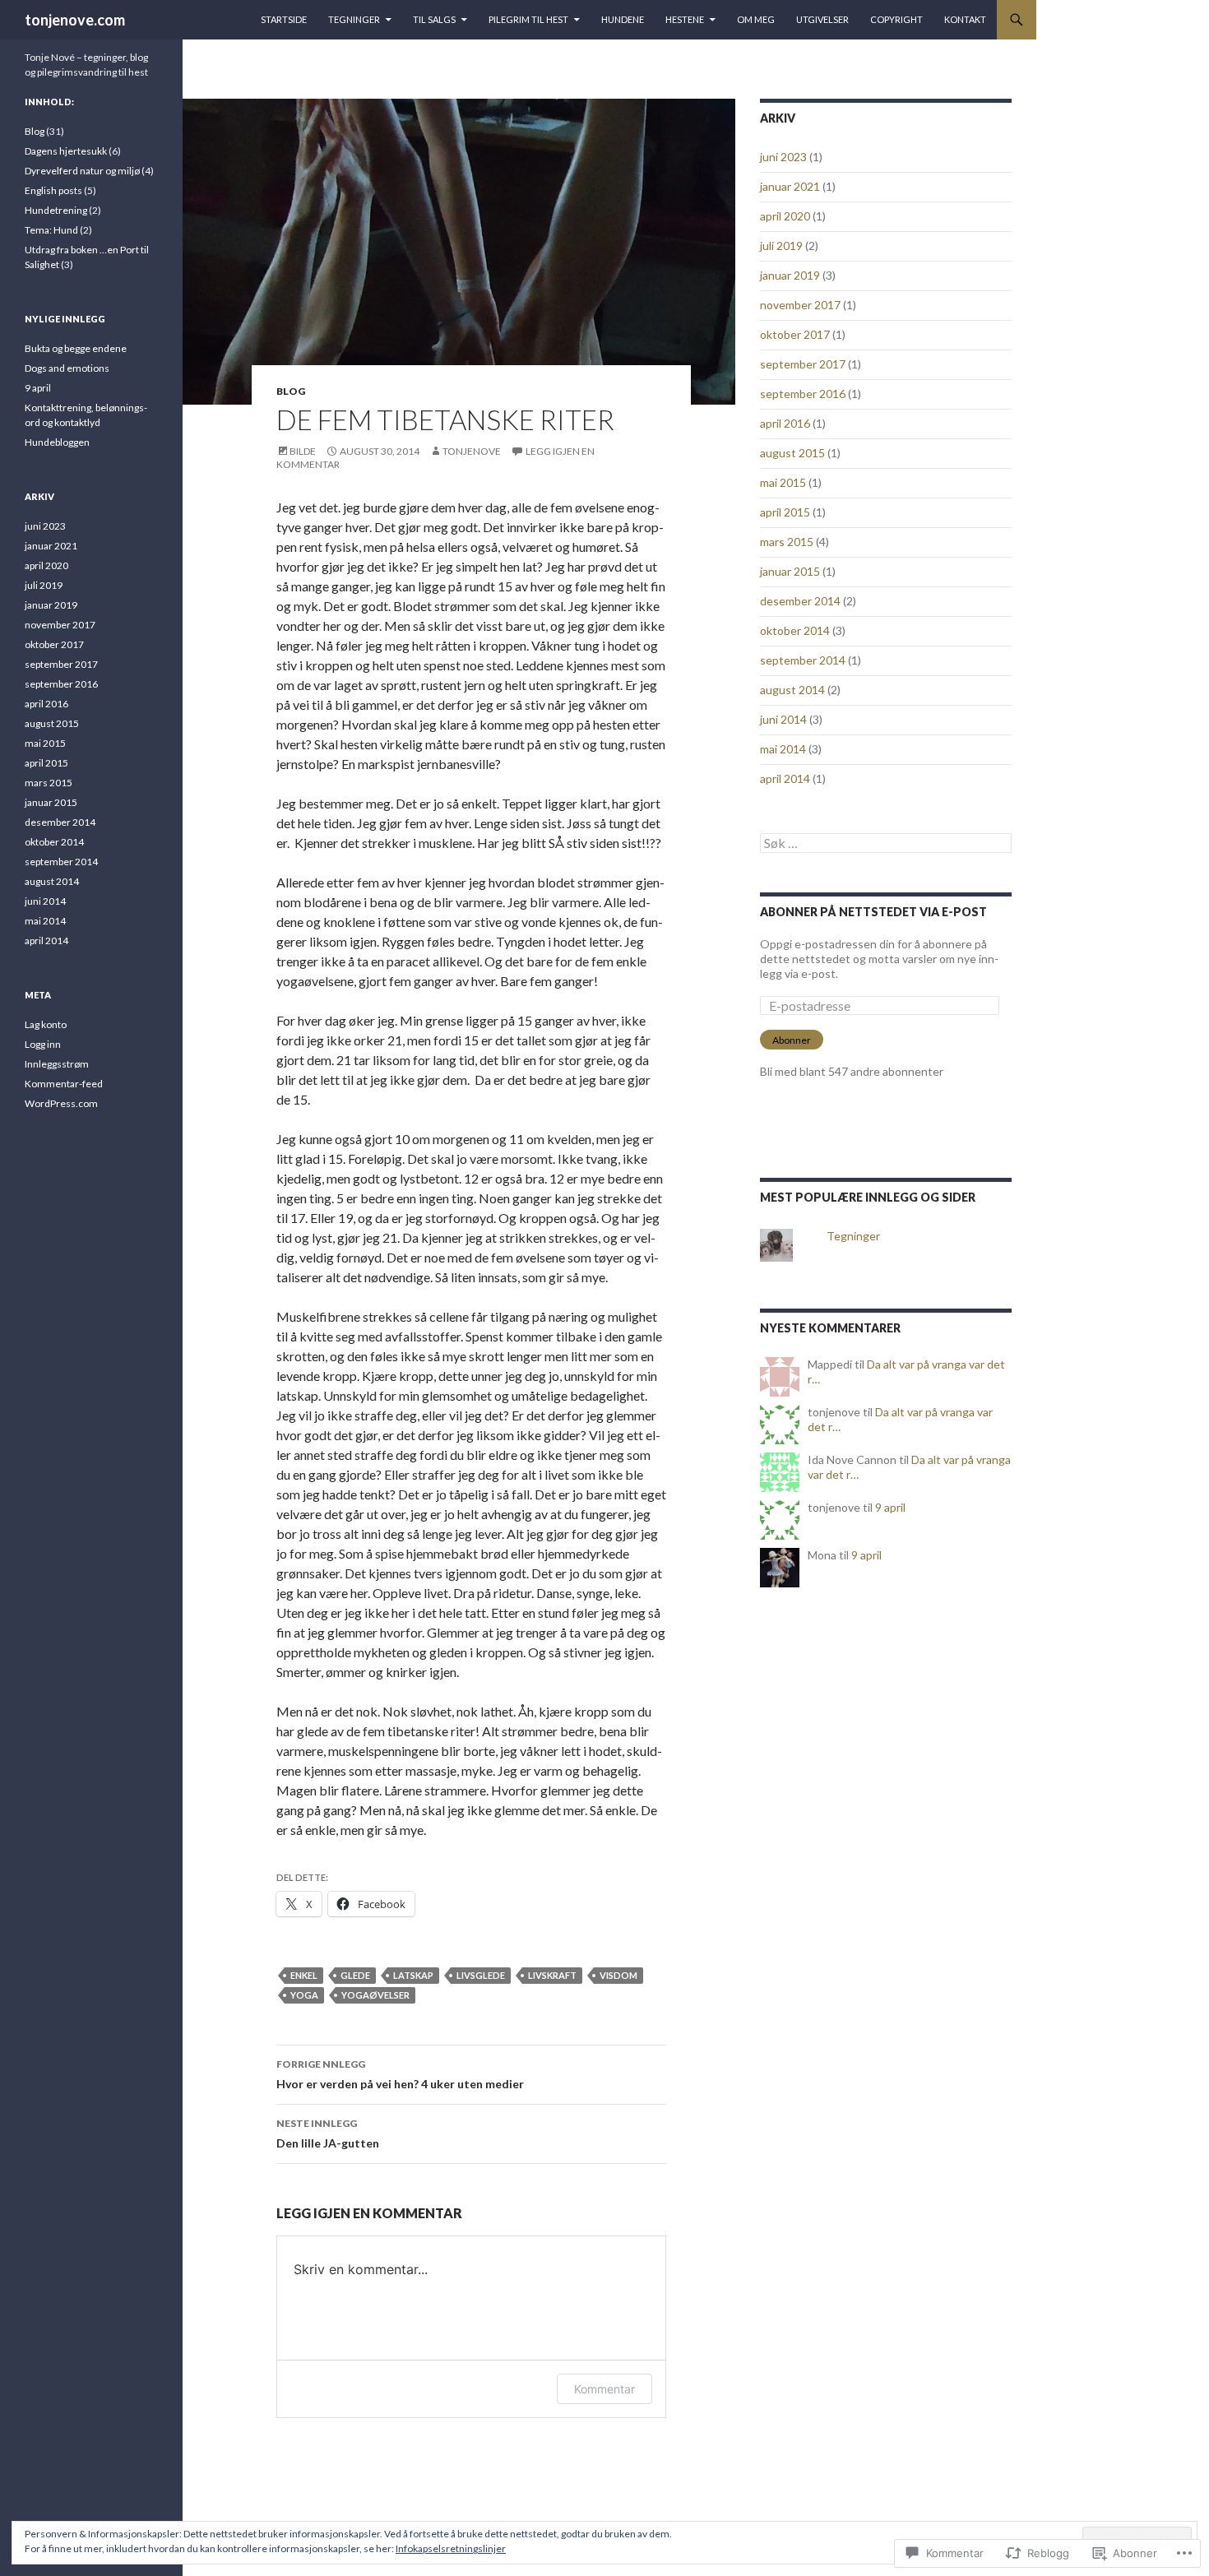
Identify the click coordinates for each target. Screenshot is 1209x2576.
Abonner (792, 1040)
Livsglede (481, 1975)
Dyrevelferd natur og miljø (82, 171)
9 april (890, 1507)
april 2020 (785, 216)
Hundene (623, 19)
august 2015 (792, 453)
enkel (304, 1975)
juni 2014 (783, 719)
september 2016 (803, 394)
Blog (291, 391)
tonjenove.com (75, 20)
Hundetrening (56, 210)
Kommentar (604, 2389)
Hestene (685, 19)
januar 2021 (790, 186)
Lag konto (46, 1024)
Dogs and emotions (67, 368)
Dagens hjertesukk (66, 151)
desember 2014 (800, 601)
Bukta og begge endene (76, 348)
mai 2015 (783, 482)
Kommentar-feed (64, 1084)
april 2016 (785, 423)
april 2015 (785, 512)
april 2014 (785, 778)
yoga (304, 1995)
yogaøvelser (375, 1995)
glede (355, 1975)
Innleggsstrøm (57, 1064)
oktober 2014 (795, 630)
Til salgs (434, 19)
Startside (284, 19)
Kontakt (965, 19)
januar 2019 (790, 275)
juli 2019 (781, 246)
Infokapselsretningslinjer (451, 2548)
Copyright (896, 19)
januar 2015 (790, 571)
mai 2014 (783, 749)
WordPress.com (61, 1103)
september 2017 (803, 364)
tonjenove (472, 451)
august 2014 (792, 690)
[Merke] (886, 843)
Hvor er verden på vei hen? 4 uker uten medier (400, 2074)
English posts (53, 190)
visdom (618, 1975)
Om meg (756, 19)
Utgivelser (822, 19)
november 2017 (800, 305)
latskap (413, 1975)
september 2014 (803, 660)
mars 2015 (787, 542)
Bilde (303, 451)
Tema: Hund (51, 230)
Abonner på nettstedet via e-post (873, 912)
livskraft (552, 1975)
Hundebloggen (57, 442)
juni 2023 (783, 157)
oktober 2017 (795, 334)
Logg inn (43, 1044)
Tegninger (354, 19)
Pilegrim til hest (528, 19)
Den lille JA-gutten (328, 2134)
